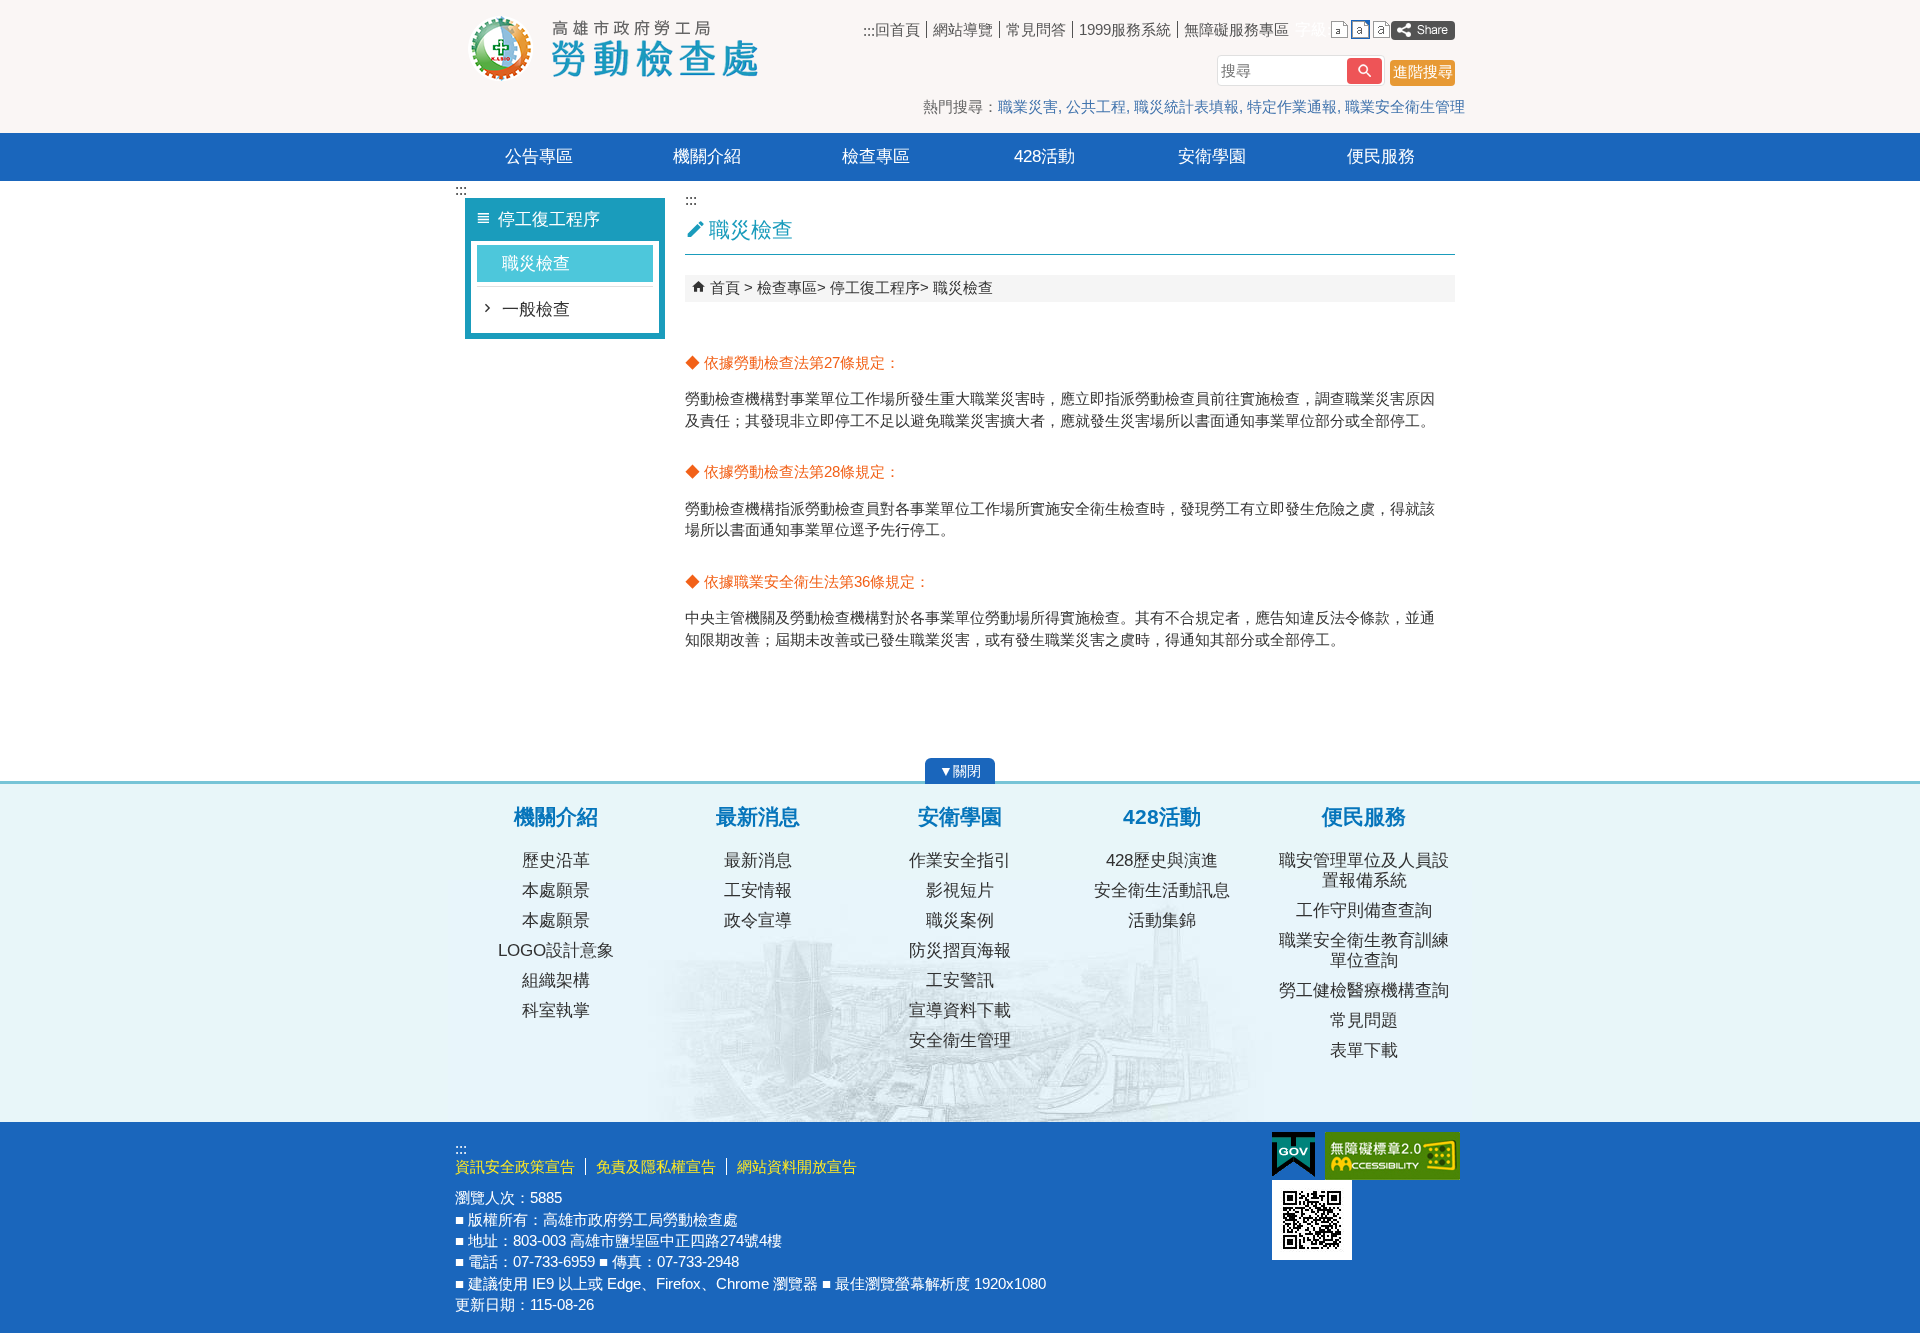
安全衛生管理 (960, 1040)
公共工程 (1096, 106)
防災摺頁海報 (960, 950)
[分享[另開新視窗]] (1423, 30)
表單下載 (1364, 1050)
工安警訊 (960, 980)
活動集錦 (1162, 920)
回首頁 (897, 29)
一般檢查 (536, 309)
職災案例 (960, 920)
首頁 (725, 287)
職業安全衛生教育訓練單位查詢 (1364, 950)
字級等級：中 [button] (1360, 29)
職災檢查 (536, 263)
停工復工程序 (875, 287)
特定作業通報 (1292, 106)
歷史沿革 (556, 860)
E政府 (1293, 1154)
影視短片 (960, 890)
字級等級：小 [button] (1339, 29)
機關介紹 (707, 156)
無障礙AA (1392, 1156)
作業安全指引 (960, 860)
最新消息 (758, 860)
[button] (1364, 71)
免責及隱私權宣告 (656, 1166)
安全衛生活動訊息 (1162, 890)
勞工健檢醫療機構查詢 (1364, 990)
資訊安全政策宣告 (515, 1166)
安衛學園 (1212, 156)
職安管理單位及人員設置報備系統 (1364, 870)
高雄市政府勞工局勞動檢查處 (624, 48)
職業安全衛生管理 (1405, 106)
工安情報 (758, 890)
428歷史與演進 (1162, 860)
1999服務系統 (1125, 29)
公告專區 (539, 156)
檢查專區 (876, 156)
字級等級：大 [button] (1381, 29)
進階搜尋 (1423, 71)
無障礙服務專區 (1236, 29)
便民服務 (1381, 156)
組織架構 (556, 980)
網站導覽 (963, 29)
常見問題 (1364, 1020)
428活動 (1044, 156)
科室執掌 (556, 1010)
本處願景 (556, 890)
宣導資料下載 (960, 1010)
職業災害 (1028, 106)
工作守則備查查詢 (1364, 910)
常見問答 (1036, 29)
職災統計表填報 (1186, 106)
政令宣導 (758, 920)
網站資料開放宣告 (797, 1166)
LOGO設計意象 (556, 950)
